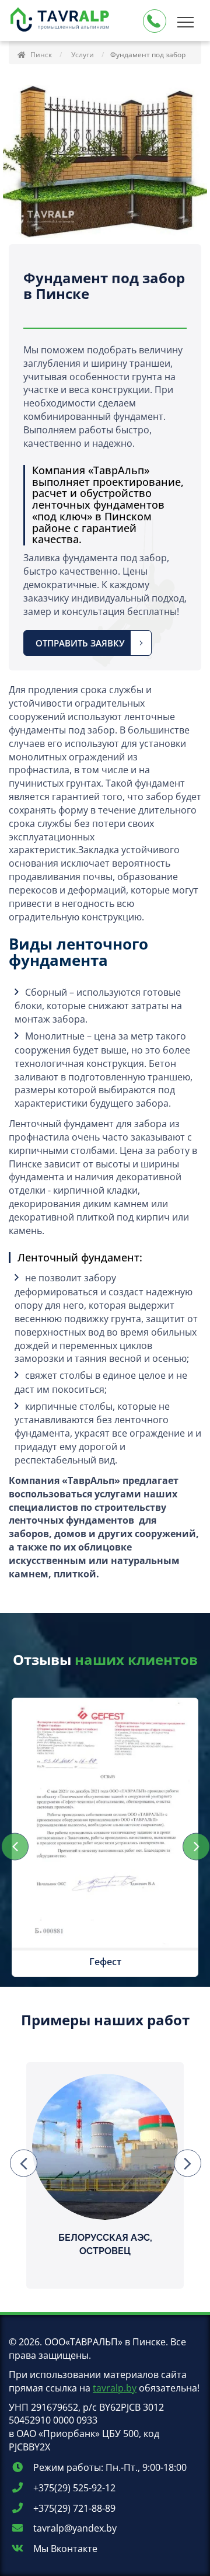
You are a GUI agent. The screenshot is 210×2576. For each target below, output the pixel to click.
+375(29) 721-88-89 (73, 2508)
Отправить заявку (80, 643)
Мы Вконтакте (64, 2549)
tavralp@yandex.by (74, 2528)
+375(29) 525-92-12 (73, 2488)
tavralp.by (115, 2388)
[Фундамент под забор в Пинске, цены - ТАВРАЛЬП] (61, 21)
